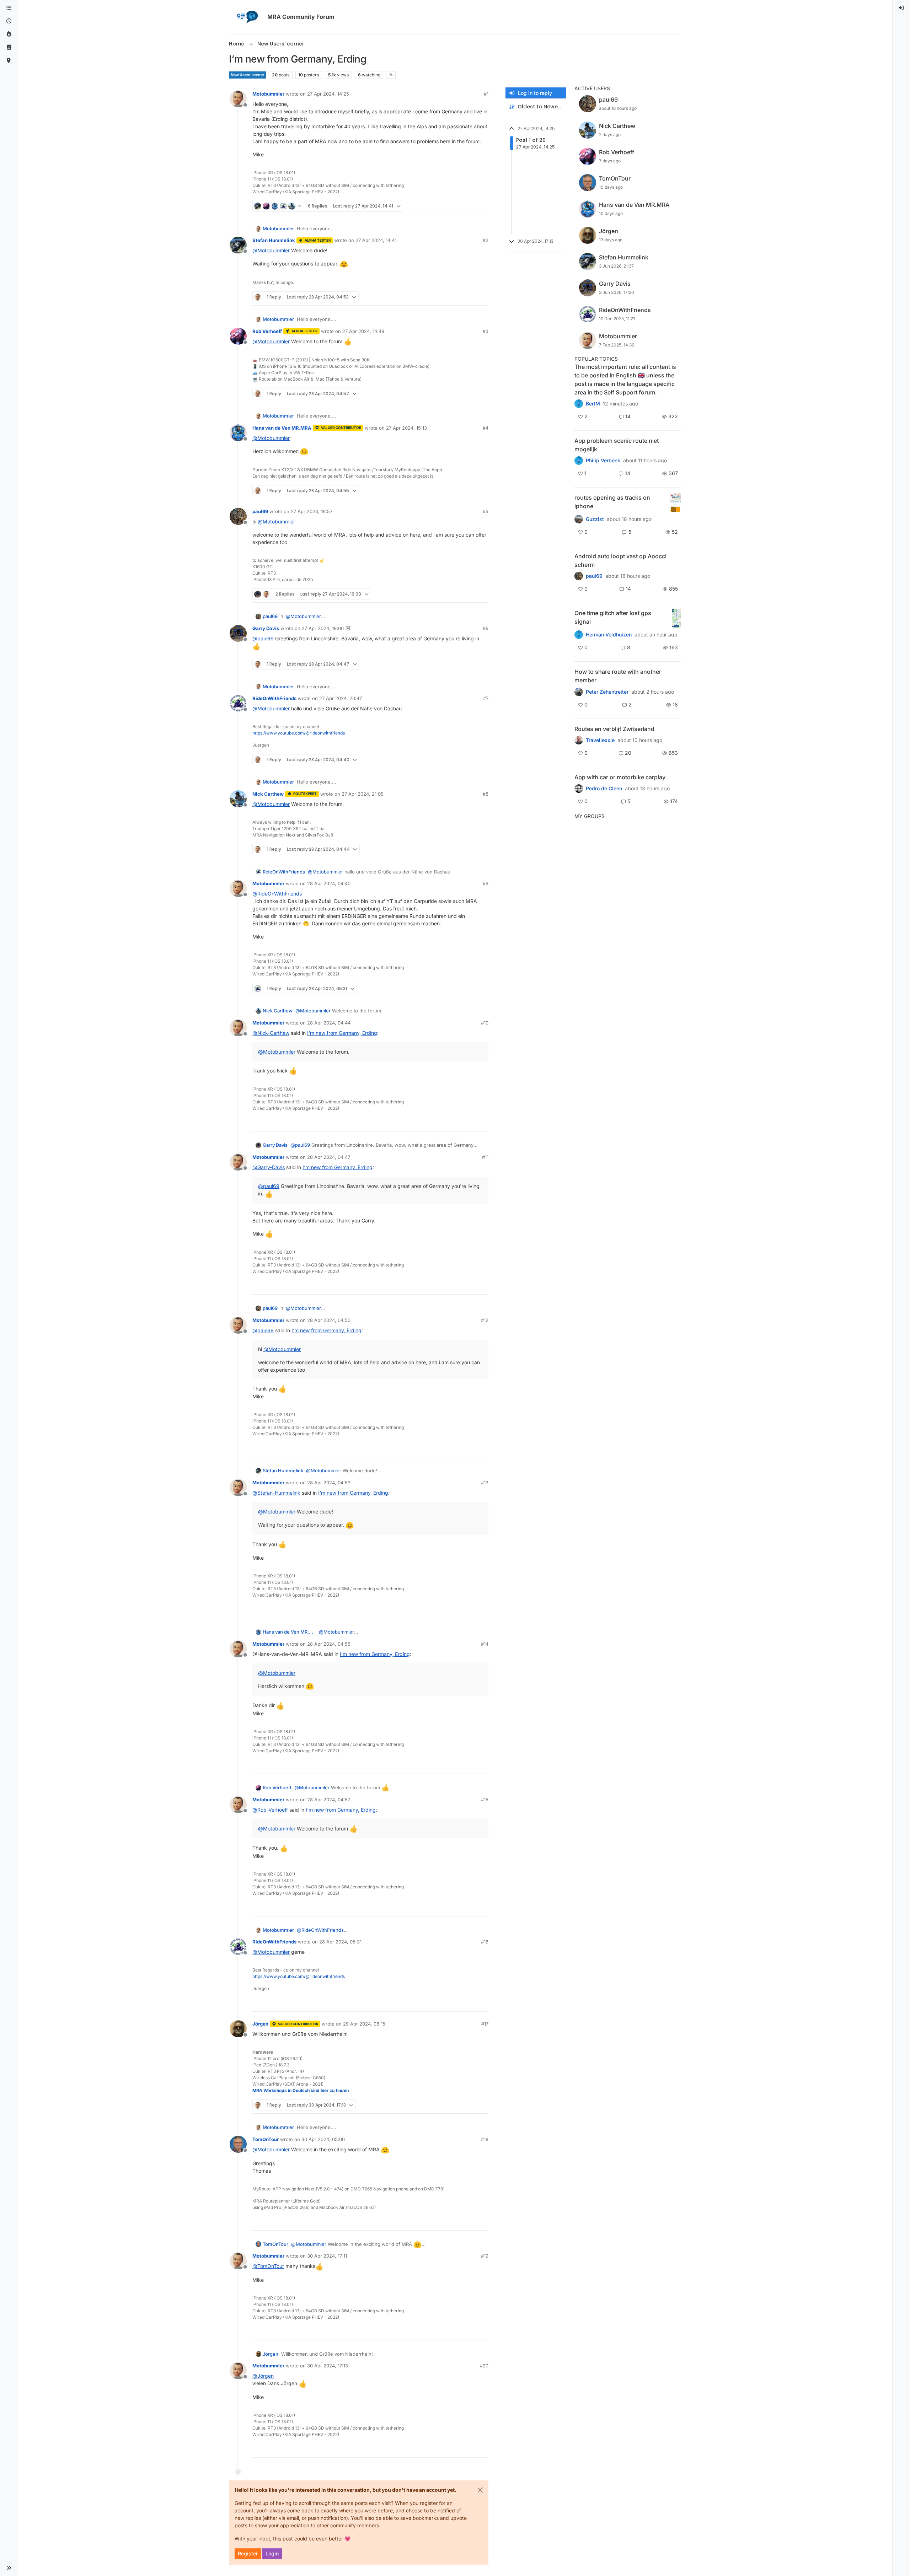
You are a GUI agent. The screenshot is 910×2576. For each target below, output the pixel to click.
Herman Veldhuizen (609, 635)
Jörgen (260, 2024)
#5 (486, 511)
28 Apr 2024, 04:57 (329, 1800)
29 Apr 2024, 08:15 (364, 2024)
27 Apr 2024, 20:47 (341, 698)
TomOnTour (266, 2139)
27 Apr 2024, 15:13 (406, 428)
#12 (485, 1320)
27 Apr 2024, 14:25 (328, 94)
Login (272, 2553)
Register (248, 2553)
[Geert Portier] (579, 576)
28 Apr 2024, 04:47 (329, 1157)
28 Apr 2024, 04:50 (329, 1320)
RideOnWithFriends (274, 698)
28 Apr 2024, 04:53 (329, 1483)
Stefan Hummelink (274, 240)
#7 (486, 698)
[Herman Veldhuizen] (579, 635)
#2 (486, 240)
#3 (486, 331)
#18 (485, 2139)
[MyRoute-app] (9, 61)
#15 (485, 1800)
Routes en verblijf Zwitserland (614, 729)
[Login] (901, 8)
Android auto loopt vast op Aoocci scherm (620, 560)
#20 (484, 2366)
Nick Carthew (268, 794)
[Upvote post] (458, 206)
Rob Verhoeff (267, 331)
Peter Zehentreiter (607, 692)
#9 (486, 883)
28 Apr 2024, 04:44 (329, 1023)
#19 (485, 2256)
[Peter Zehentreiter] (579, 404)
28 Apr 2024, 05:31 (340, 1942)
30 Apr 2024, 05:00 (323, 2139)
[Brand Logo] (247, 17)
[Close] (480, 2490)
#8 (486, 794)
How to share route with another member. (618, 676)
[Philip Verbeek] (579, 461)
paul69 (260, 511)
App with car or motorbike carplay (620, 777)
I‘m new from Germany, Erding (342, 1033)
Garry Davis (266, 628)
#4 (486, 428)
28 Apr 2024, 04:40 (329, 883)
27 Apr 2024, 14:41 (376, 240)
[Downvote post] (482, 206)
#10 (485, 1023)
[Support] (9, 47)
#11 (485, 1157)
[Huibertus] (579, 740)
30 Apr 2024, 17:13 (328, 2366)
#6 (486, 628)
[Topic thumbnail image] (676, 503)
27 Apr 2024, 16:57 (312, 511)
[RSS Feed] (391, 75)
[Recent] (9, 21)
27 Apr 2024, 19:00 (323, 628)
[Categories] (9, 8)
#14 (485, 1644)
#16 (485, 1942)
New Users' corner (247, 75)
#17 (485, 2024)
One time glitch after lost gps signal (613, 617)
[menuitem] (901, 8)
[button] (9, 2568)
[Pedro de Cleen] (579, 789)
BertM (593, 404)
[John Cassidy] (579, 692)
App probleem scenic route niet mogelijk (617, 445)
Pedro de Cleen (604, 789)
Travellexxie (600, 740)
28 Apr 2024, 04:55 (329, 1644)
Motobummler (268, 94)
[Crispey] (579, 519)
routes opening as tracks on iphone (612, 502)
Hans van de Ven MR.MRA (282, 428)
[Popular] (9, 34)
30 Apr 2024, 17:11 (327, 2256)
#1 (486, 94)
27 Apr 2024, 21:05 (363, 794)
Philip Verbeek (603, 461)
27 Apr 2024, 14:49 (363, 331)
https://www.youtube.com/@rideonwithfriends (299, 733)
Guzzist (595, 519)
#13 (485, 1483)
